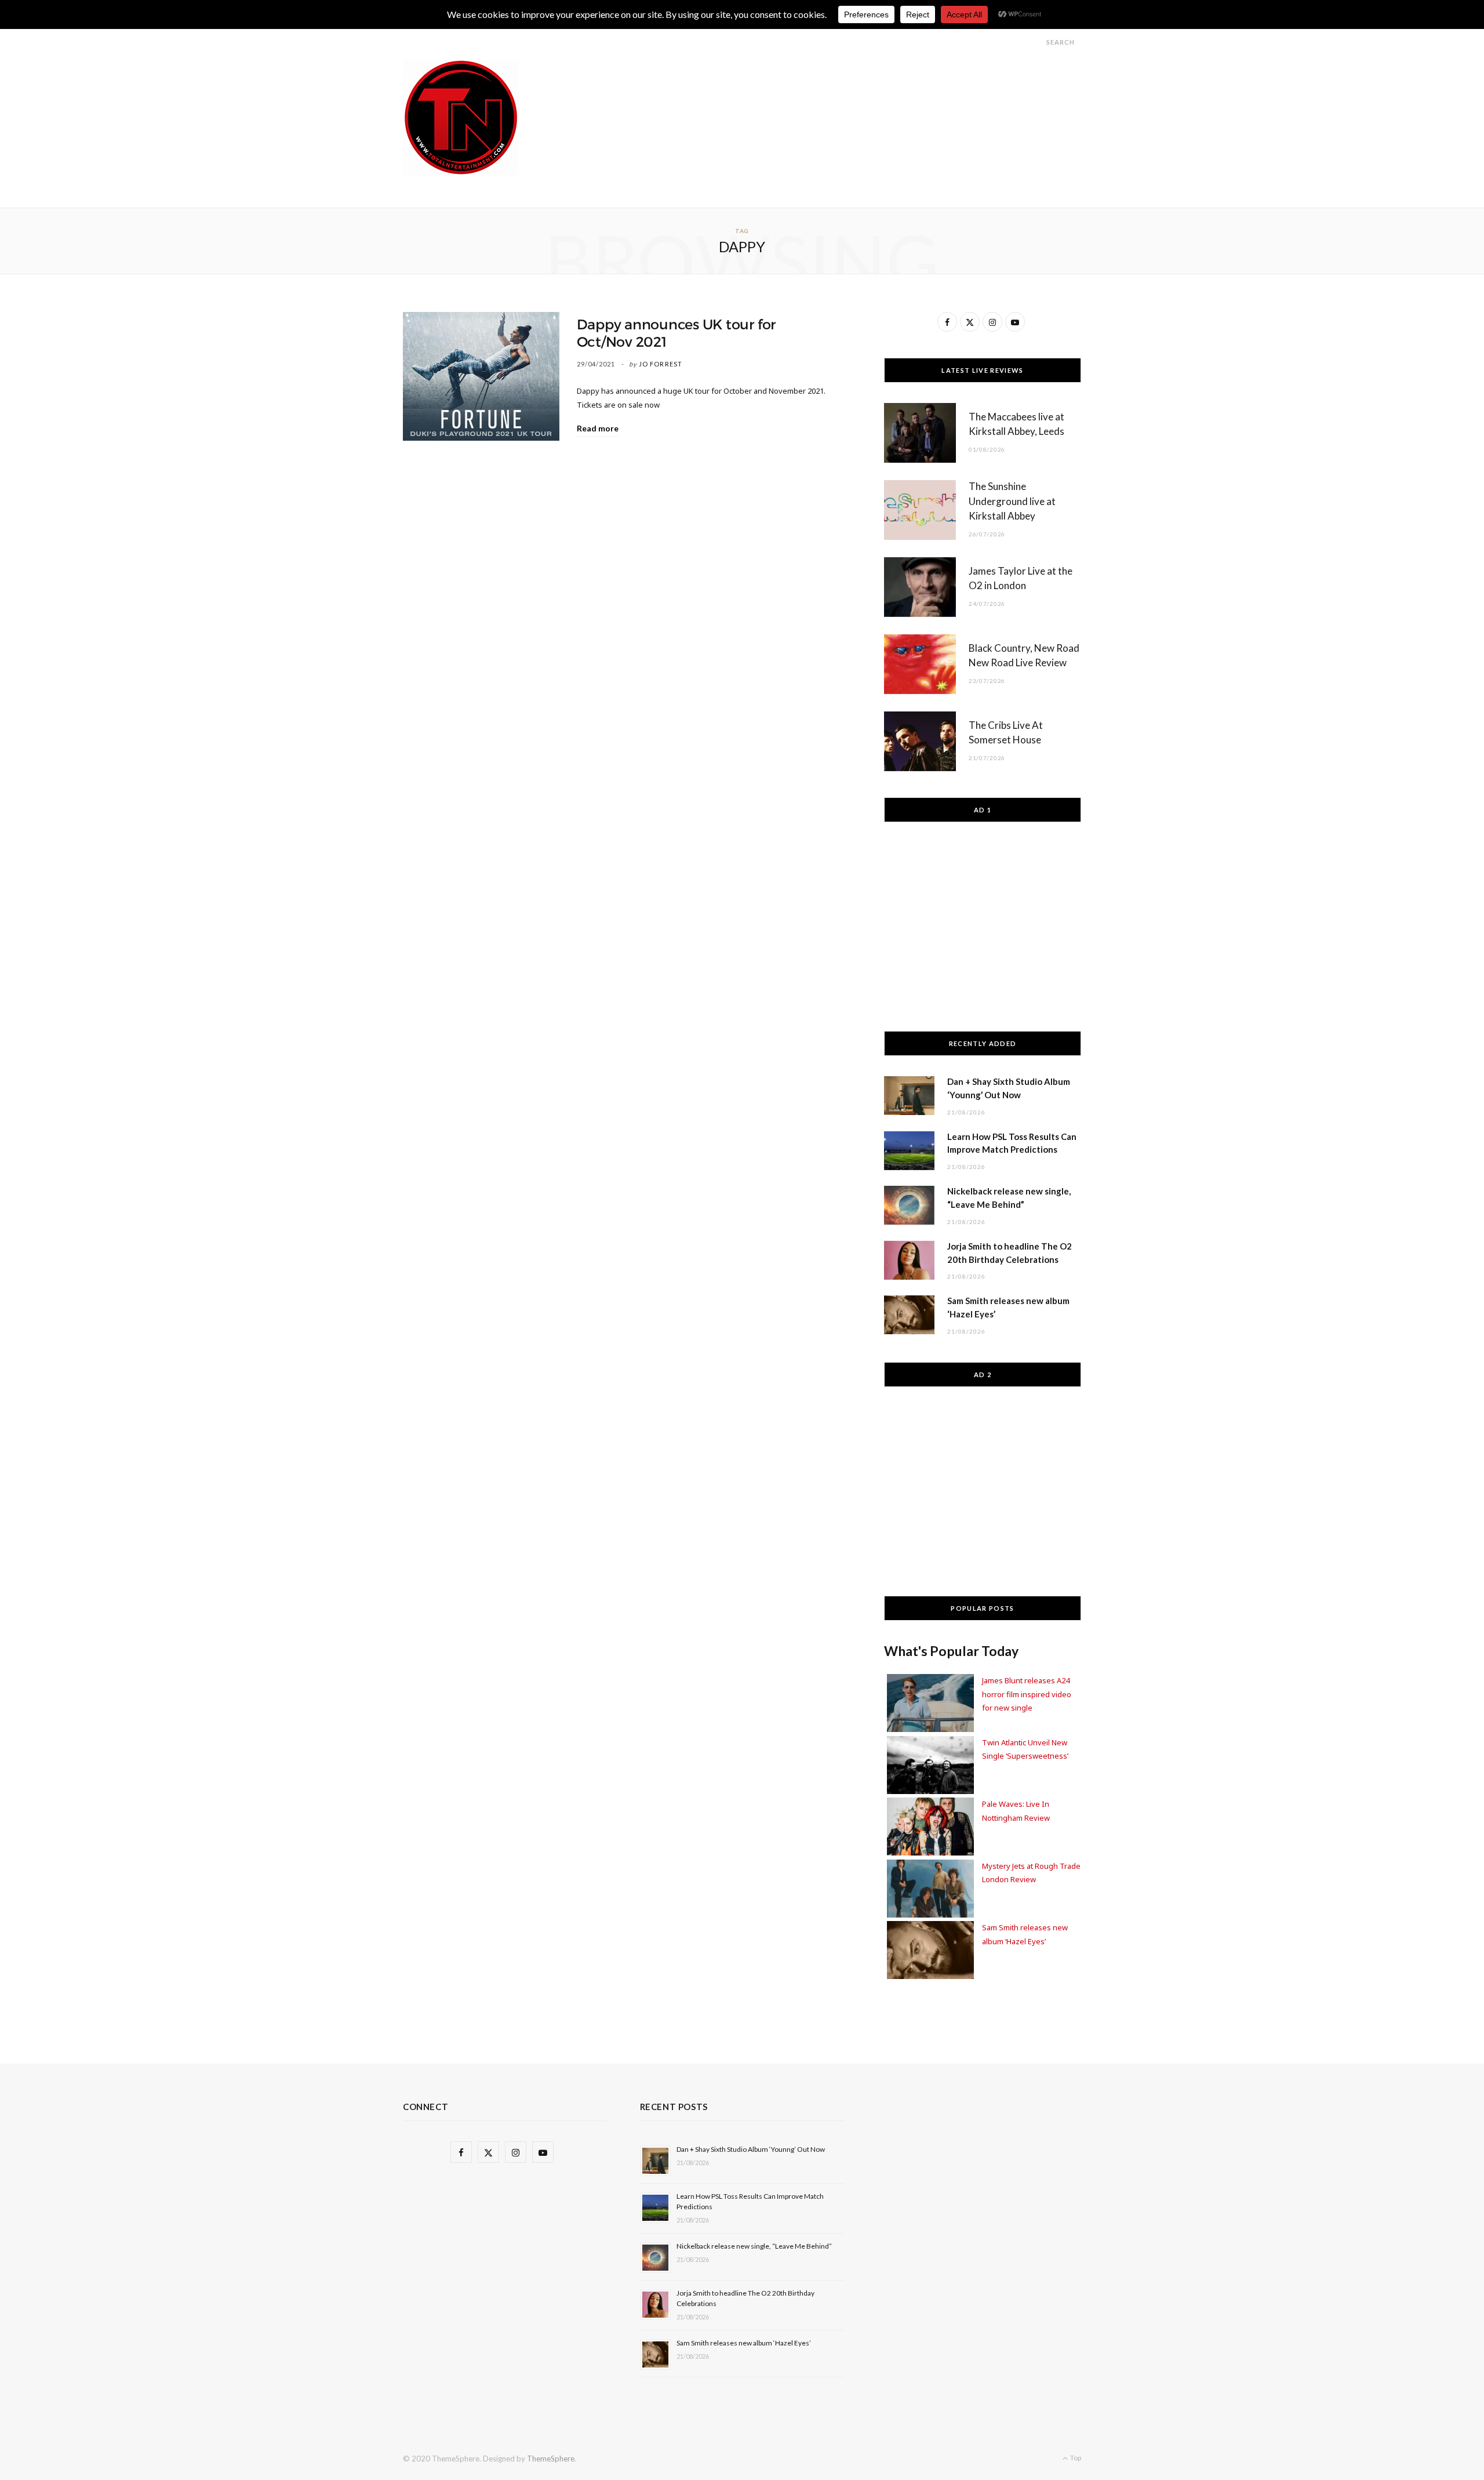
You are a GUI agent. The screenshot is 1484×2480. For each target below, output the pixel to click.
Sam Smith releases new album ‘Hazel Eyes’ (744, 2343)
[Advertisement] (870, 86)
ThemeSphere (551, 2459)
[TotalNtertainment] (461, 118)
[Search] (1036, 42)
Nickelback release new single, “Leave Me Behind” (754, 2246)
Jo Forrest (661, 364)
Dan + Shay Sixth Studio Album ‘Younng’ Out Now (751, 2149)
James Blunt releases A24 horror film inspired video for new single (1027, 1694)
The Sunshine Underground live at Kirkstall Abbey (1012, 501)
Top (1075, 2458)
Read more (598, 428)
